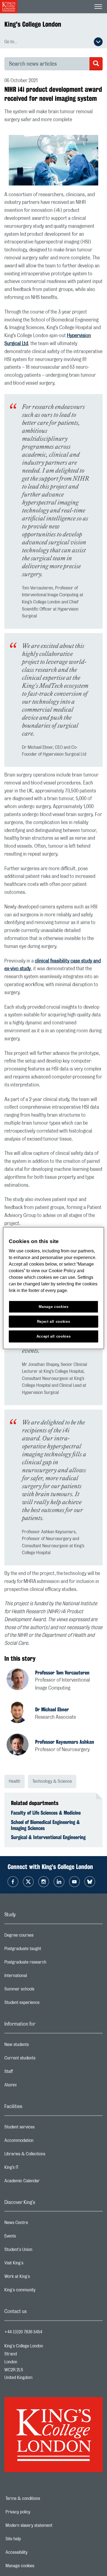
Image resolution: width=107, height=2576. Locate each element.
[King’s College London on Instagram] (44, 1882)
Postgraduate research (47, 1964)
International (37, 1977)
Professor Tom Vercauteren (62, 1673)
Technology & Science (52, 1781)
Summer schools (41, 1990)
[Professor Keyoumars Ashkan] (21, 1745)
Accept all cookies (54, 1336)
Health (15, 1781)
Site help (32, 2539)
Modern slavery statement (48, 2525)
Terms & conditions (42, 2499)
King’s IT (33, 2169)
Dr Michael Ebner (52, 1709)
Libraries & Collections (47, 2155)
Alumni (32, 2086)
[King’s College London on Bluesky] (90, 1882)
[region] (54, 1288)
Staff (30, 2073)
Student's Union (40, 2251)
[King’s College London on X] (28, 1882)
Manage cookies (39, 2566)
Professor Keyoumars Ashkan (65, 1742)
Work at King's (39, 2278)
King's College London (33, 24)
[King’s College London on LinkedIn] (59, 1882)
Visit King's (36, 2264)
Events (32, 2237)
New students (38, 2046)
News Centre (38, 2224)
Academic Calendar (44, 2182)
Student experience (44, 2004)
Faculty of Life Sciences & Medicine (46, 1813)
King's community (42, 2291)
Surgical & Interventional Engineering (48, 1837)
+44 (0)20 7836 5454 (23, 2332)
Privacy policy (37, 2512)
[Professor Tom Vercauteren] (21, 1680)
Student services (41, 2128)
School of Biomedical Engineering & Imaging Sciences (45, 1825)
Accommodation (41, 2142)
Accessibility (35, 2552)
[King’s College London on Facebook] (13, 1882)
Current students (42, 2059)
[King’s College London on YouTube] (74, 1882)
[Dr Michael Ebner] (21, 1713)
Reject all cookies (54, 1322)
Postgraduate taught (45, 1950)
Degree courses (41, 1937)
